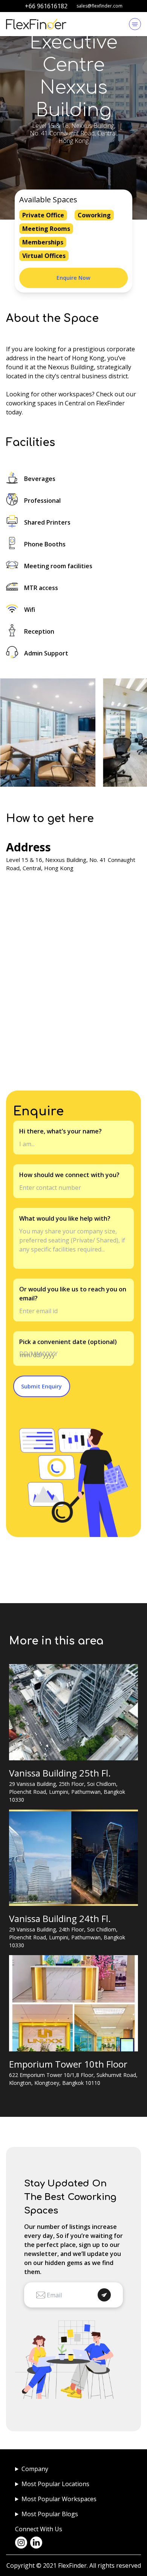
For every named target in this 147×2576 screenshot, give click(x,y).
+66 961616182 (46, 6)
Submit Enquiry (41, 1386)
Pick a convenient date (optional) (68, 1342)
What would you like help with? (65, 1218)
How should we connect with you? (69, 1175)
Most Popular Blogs (50, 2514)
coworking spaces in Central (46, 403)
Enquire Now (73, 278)
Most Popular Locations (55, 2484)
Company (35, 2469)
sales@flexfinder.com (100, 6)
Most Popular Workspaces (59, 2499)
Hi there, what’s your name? (60, 1131)
